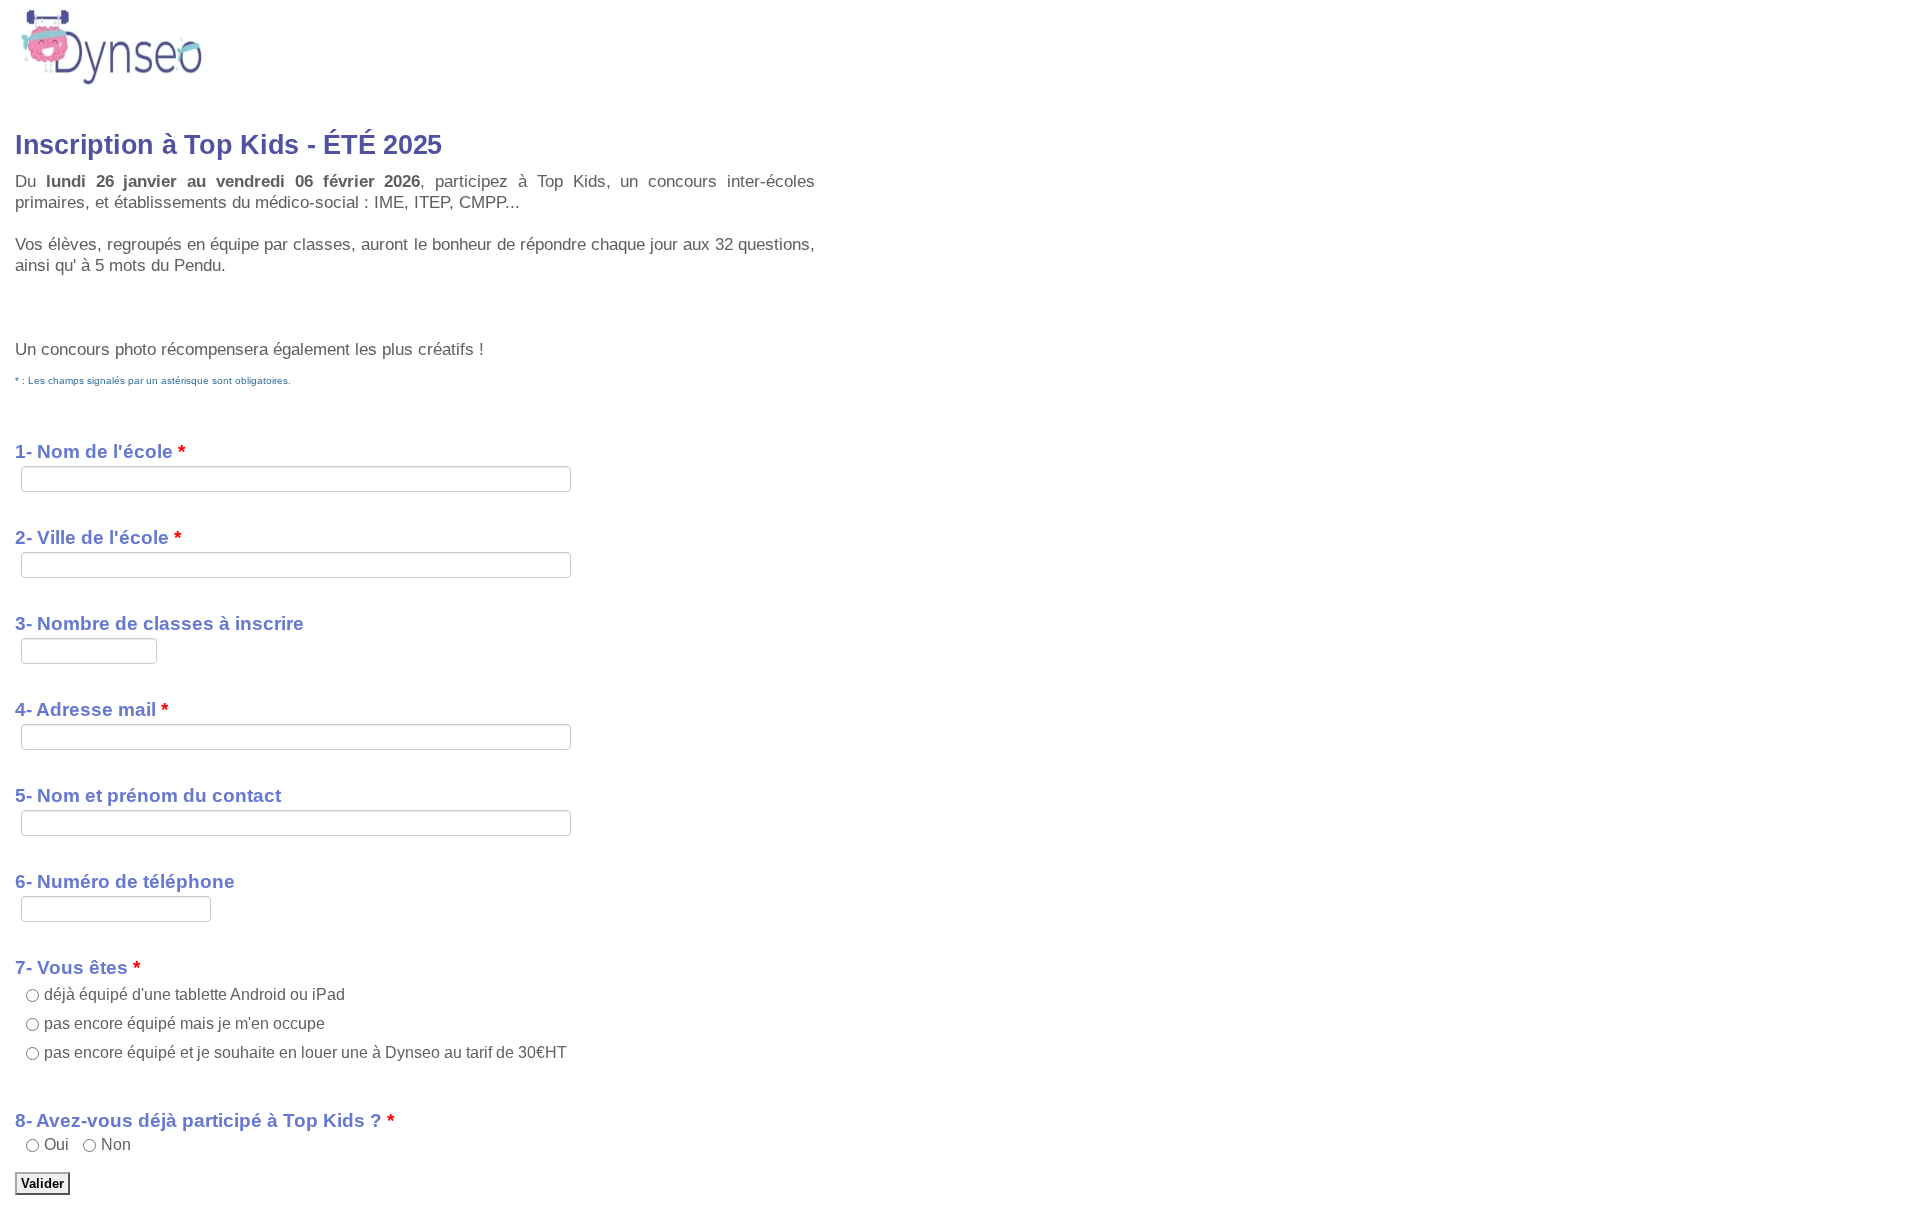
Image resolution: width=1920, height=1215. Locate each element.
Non (116, 1144)
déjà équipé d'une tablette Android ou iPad (194, 994)
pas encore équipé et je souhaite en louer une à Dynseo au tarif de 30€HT (305, 1052)
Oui (56, 1144)
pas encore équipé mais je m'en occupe (184, 1023)
